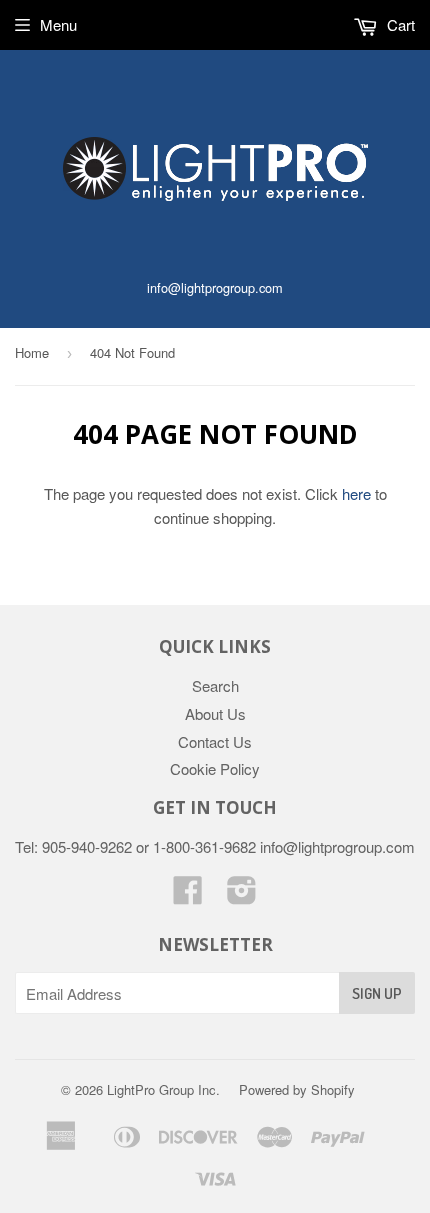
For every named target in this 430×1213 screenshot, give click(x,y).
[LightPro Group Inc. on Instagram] (242, 895)
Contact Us (215, 741)
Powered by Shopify (297, 1089)
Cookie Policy (215, 768)
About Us (215, 713)
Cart (399, 24)
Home (32, 352)
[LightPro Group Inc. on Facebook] (188, 895)
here (356, 493)
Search (215, 685)
